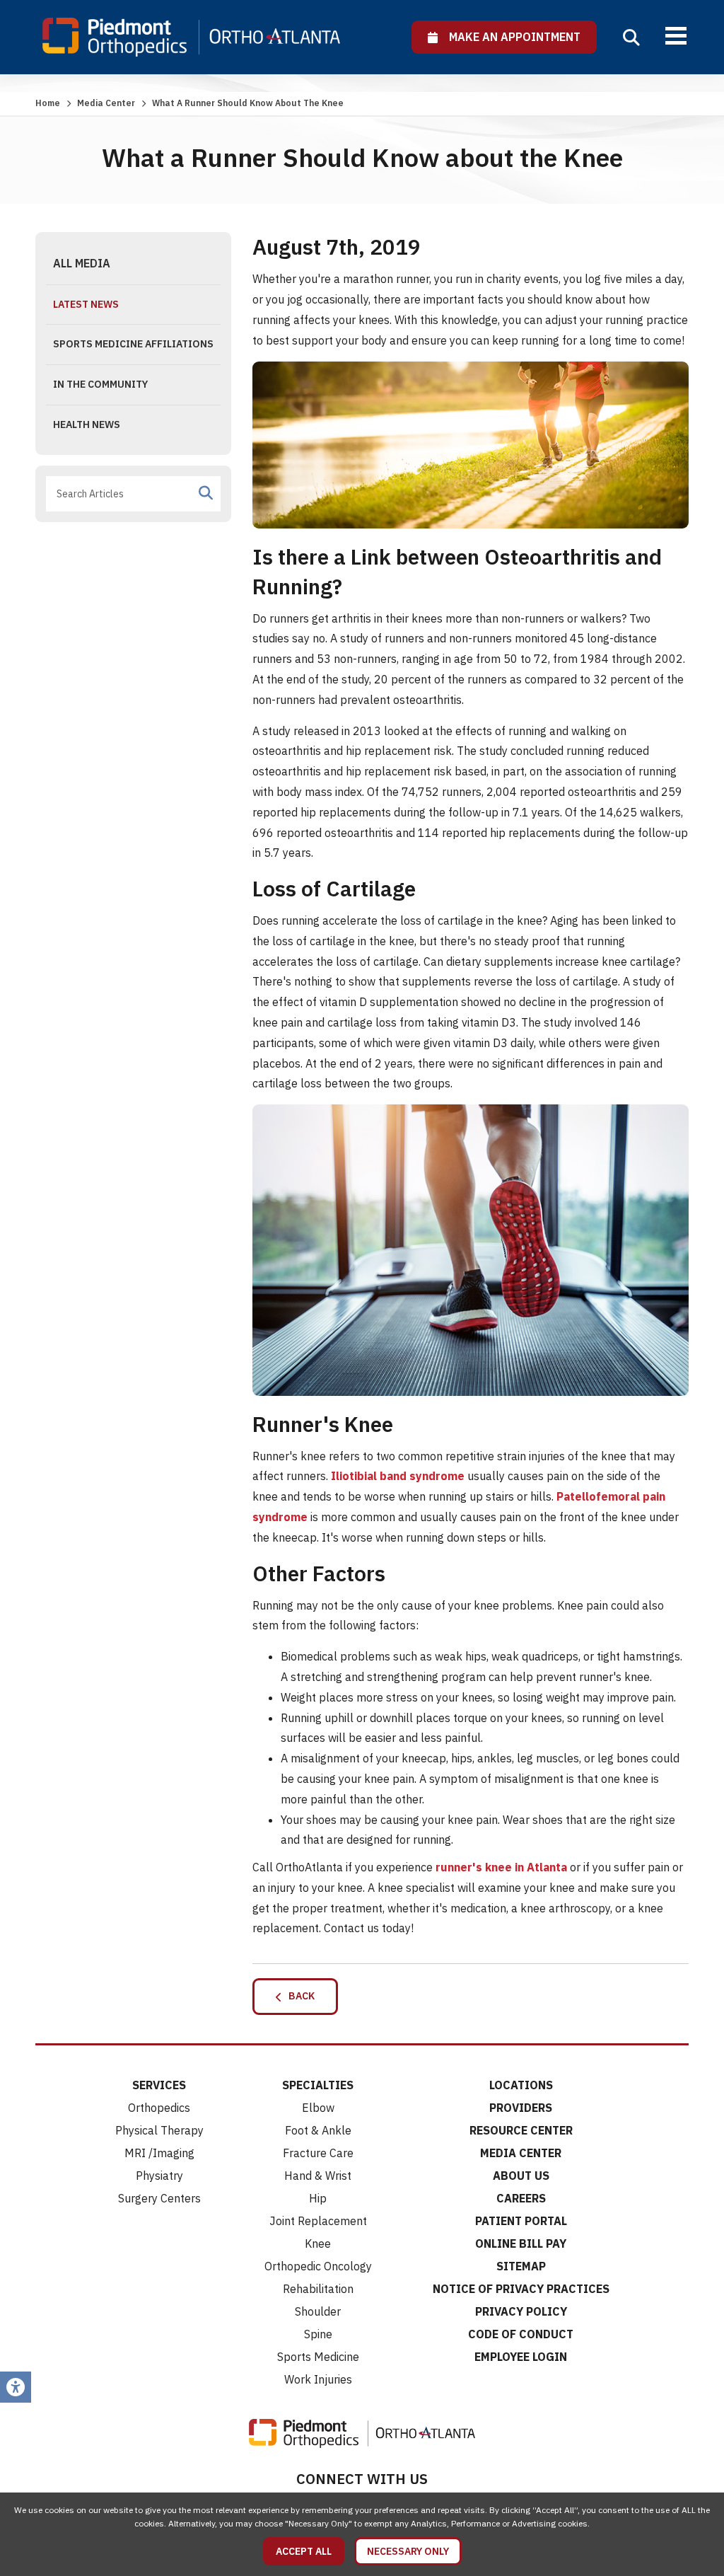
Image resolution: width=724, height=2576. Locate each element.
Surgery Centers (159, 2198)
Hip (318, 2198)
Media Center (106, 103)
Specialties (318, 2085)
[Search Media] (206, 493)
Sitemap (521, 2266)
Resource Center (521, 2130)
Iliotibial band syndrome (398, 1476)
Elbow (318, 2108)
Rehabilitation (318, 2289)
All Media (82, 263)
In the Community (100, 384)
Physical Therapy (159, 2130)
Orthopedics (159, 2108)
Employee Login (521, 2357)
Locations (521, 2085)
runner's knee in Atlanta (501, 1867)
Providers (521, 2108)
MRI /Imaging (159, 2153)
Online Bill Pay (521, 2243)
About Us (521, 2176)
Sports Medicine (318, 2357)
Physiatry (159, 2176)
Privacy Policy (521, 2311)
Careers (521, 2198)
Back (298, 1996)
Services (159, 2085)
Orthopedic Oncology (318, 2266)
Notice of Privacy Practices (521, 2289)
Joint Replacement (318, 2221)
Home (48, 103)
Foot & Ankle (318, 2130)
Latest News (86, 304)
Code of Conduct (521, 2334)
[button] (631, 37)
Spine (318, 2334)
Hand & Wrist (318, 2176)
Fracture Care (318, 2153)
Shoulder (318, 2311)
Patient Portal (521, 2221)
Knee (318, 2243)
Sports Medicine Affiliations (133, 344)
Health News (87, 424)
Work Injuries (318, 2379)
